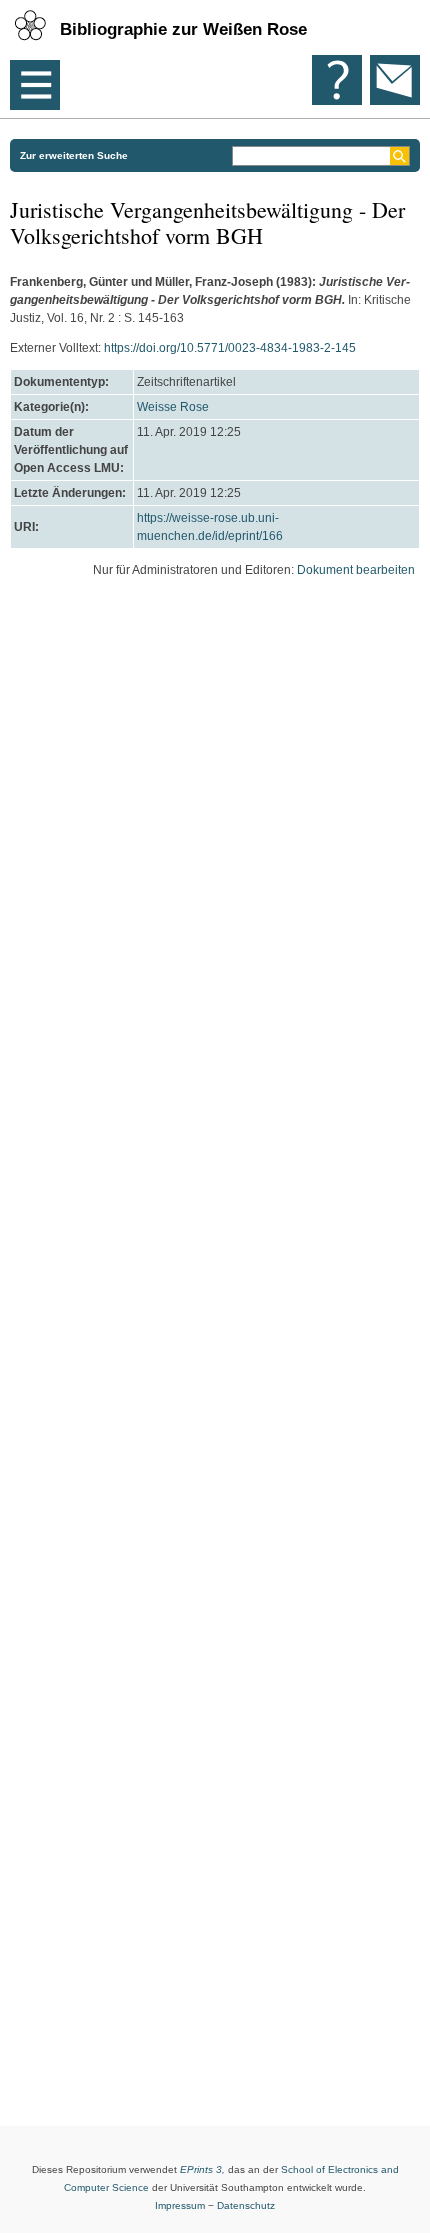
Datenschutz (246, 2205)
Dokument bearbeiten (356, 570)
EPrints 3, (202, 2169)
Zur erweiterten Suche (74, 155)
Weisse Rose (173, 407)
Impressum (180, 2205)
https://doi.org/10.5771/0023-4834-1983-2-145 (230, 348)
